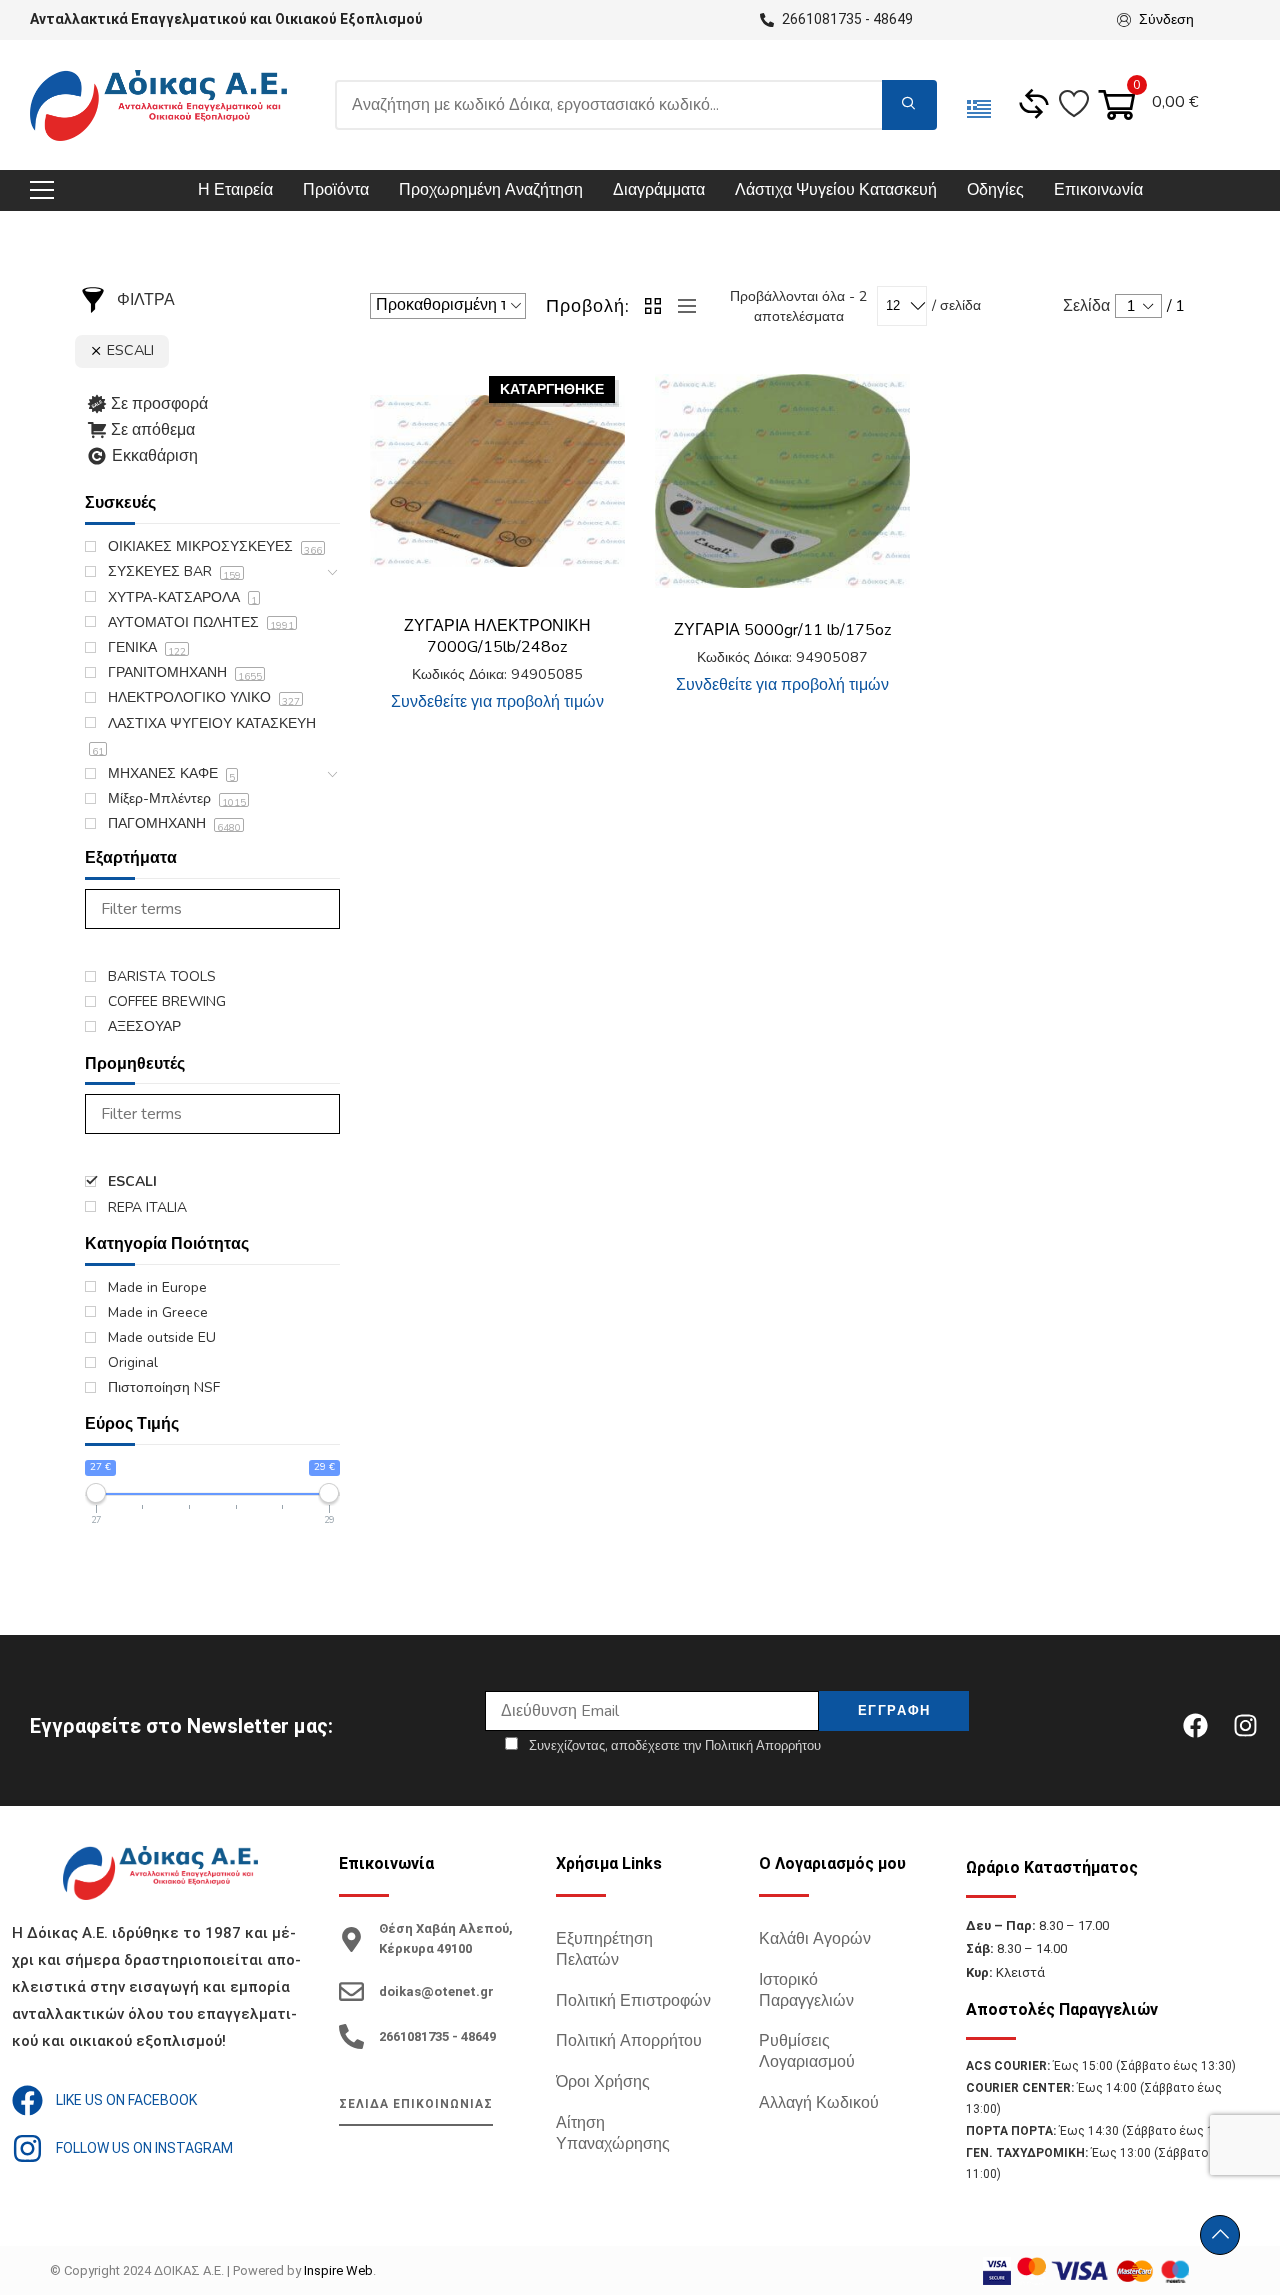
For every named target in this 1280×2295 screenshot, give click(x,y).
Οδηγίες (995, 190)
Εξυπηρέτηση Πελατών (604, 1949)
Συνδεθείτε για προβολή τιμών (497, 702)
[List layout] (682, 306)
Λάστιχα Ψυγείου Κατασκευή (836, 190)
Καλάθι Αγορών (815, 1939)
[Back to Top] (1220, 2235)
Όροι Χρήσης (603, 2082)
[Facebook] (1195, 1726)
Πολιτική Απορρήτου (629, 2041)
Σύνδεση (1166, 19)
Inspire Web (338, 2270)
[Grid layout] (654, 306)
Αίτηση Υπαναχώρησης (613, 2133)
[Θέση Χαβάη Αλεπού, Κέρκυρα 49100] (351, 1939)
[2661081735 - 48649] (351, 2036)
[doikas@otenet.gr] (351, 1991)
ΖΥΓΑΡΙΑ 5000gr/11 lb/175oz (782, 630)
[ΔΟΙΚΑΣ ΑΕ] (158, 105)
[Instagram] (1245, 1726)
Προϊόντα (336, 190)
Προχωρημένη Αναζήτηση (491, 190)
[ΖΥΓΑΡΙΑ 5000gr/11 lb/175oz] (782, 480)
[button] (880, 396)
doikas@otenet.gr (436, 1991)
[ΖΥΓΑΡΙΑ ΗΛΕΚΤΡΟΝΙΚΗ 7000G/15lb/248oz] (497, 481)
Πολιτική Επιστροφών (633, 2001)
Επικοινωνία (1098, 190)
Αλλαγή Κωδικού (819, 2103)
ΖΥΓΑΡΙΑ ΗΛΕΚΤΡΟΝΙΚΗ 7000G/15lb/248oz (497, 636)
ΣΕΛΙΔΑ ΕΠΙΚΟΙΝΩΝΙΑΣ (416, 2104)
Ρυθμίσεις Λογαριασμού (807, 2051)
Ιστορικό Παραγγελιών (806, 1990)
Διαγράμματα (659, 190)
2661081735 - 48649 (437, 2036)
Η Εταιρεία (235, 190)
